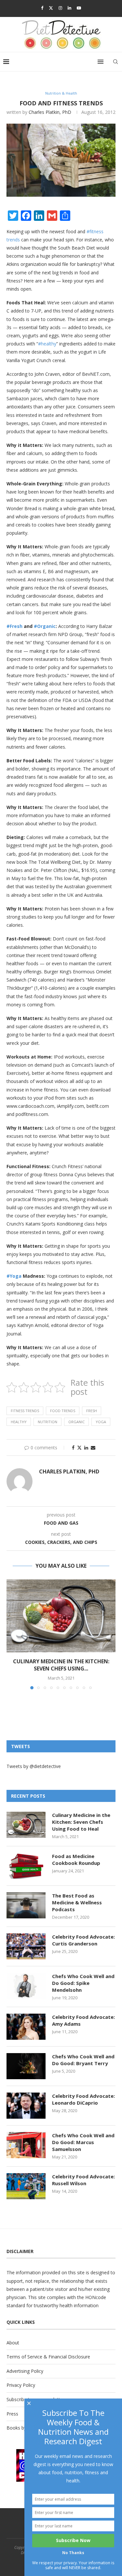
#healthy (47, 344)
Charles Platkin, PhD (50, 112)
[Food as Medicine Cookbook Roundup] (26, 1866)
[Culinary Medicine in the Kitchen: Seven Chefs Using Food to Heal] (61, 1616)
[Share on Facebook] (73, 1448)
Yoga (101, 1422)
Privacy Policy (21, 2385)
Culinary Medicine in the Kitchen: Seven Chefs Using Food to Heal (81, 1822)
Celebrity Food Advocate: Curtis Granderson (83, 1940)
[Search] (115, 62)
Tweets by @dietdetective (34, 1766)
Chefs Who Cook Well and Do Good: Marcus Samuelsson (83, 2142)
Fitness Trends (25, 1411)
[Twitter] (51, 8)
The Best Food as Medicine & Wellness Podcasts (77, 1902)
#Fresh (14, 626)
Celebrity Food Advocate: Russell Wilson (83, 2180)
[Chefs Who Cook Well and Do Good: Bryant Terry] (26, 2066)
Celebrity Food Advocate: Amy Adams (83, 2020)
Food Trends (63, 1411)
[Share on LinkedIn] (86, 1448)
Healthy (19, 1422)
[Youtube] (79, 8)
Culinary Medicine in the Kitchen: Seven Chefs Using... (61, 1665)
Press (12, 2414)
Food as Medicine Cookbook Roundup (76, 1860)
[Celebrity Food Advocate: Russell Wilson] (26, 2186)
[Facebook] (42, 8)
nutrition (47, 1422)
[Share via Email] (93, 1448)
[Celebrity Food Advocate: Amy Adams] (26, 2027)
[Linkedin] (69, 8)
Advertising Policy (25, 2371)
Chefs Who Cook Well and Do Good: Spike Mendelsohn (83, 1983)
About (13, 2343)
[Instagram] (60, 8)
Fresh (92, 1411)
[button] (12, 1634)
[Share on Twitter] (79, 1448)
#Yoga (14, 1276)
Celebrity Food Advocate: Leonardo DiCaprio (83, 2099)
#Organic (45, 626)
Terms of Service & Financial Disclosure (48, 2357)
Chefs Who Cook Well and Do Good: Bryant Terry (83, 2060)
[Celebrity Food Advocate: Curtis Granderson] (26, 1946)
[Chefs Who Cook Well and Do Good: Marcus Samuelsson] (26, 2145)
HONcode (96, 2297)
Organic (76, 1422)
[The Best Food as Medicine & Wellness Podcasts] (26, 1905)
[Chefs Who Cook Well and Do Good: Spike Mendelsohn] (26, 1986)
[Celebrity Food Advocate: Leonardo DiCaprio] (26, 2106)
